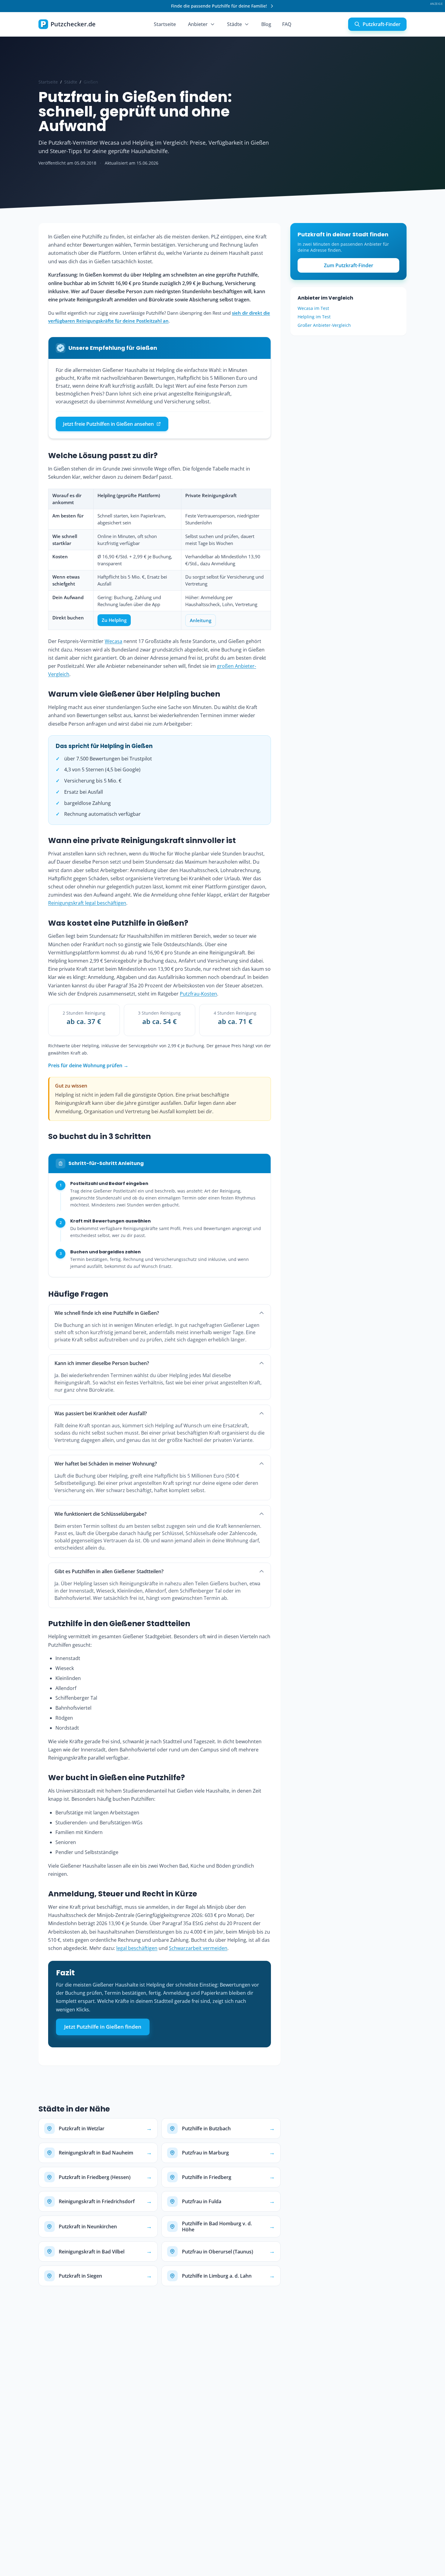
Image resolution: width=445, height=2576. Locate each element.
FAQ (287, 24)
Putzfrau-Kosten (198, 994)
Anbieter (198, 24)
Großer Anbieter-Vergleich (324, 325)
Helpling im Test (314, 317)
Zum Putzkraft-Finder (349, 265)
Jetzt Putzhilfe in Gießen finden (103, 2027)
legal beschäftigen (137, 1948)
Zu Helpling (114, 620)
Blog (266, 24)
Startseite (165, 24)
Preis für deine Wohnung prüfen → (88, 1065)
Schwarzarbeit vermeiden (198, 1948)
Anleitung (201, 620)
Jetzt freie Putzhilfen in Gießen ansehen (108, 424)
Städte (234, 24)
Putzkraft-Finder (382, 24)
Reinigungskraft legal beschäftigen (87, 903)
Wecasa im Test (313, 308)
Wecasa (114, 641)
